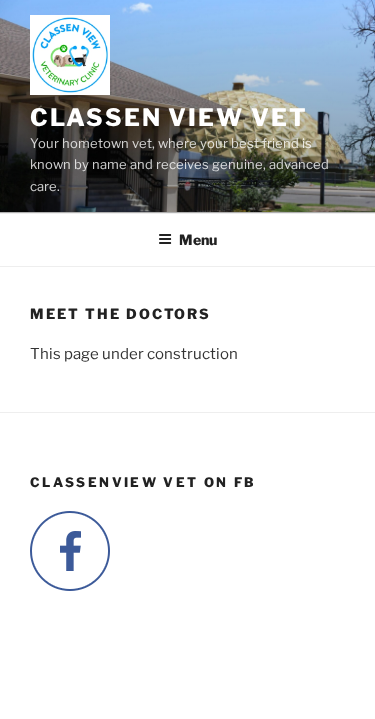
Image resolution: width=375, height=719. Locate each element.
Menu (198, 239)
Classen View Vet (169, 117)
